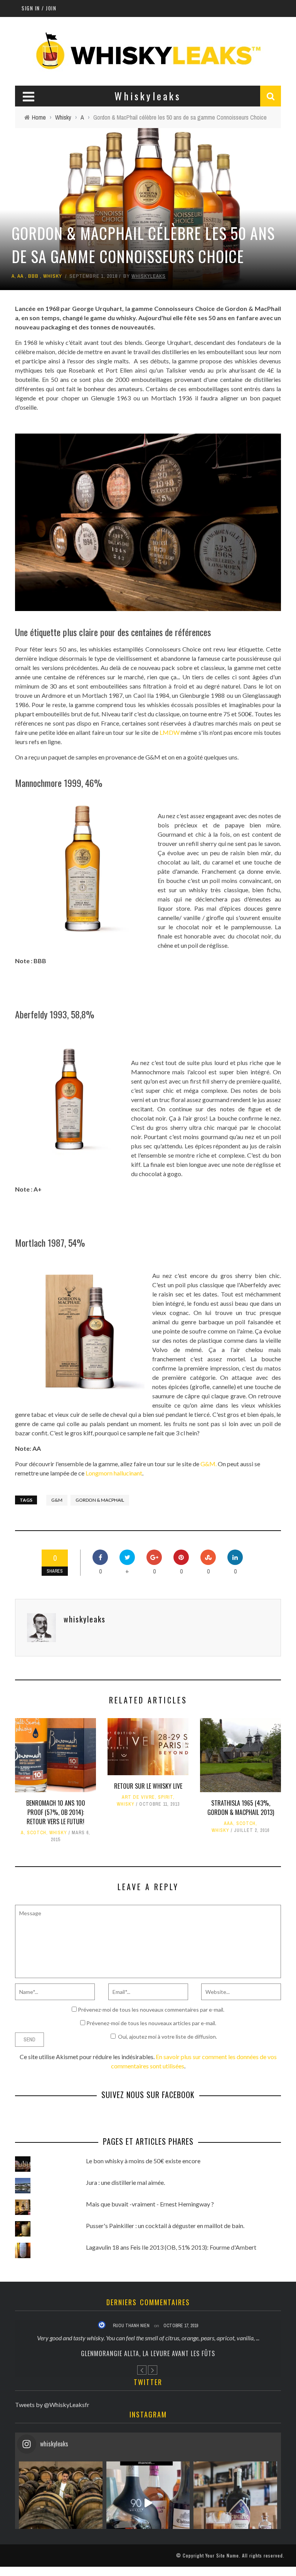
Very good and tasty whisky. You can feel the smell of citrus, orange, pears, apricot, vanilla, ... (148, 2338)
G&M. (209, 1464)
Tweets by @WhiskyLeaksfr (52, 2405)
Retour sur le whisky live (148, 1786)
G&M (57, 1500)
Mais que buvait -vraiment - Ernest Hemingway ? (150, 2204)
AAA (229, 1823)
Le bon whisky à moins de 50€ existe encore (143, 2161)
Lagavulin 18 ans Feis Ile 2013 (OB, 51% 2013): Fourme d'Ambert (171, 2247)
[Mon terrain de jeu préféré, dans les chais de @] (61, 2503)
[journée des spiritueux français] (148, 2503)
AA (20, 276)
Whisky (53, 276)
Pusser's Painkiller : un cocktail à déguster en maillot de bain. (165, 2226)
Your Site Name (222, 2555)
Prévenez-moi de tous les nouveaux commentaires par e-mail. (151, 2010)
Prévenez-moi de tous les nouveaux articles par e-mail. (151, 2023)
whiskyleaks (149, 276)
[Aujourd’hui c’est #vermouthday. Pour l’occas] (235, 2503)
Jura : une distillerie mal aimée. (125, 2182)
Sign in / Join (39, 8)
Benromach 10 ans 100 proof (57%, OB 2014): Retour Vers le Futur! (56, 1812)
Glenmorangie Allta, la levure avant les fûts (148, 2353)
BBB (33, 276)
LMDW (170, 732)
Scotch (37, 1833)
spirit (166, 1797)
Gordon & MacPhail (100, 1500)
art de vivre (138, 1797)
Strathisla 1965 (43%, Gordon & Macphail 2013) (241, 1808)
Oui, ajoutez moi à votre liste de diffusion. (167, 2037)
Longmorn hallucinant (114, 1473)
